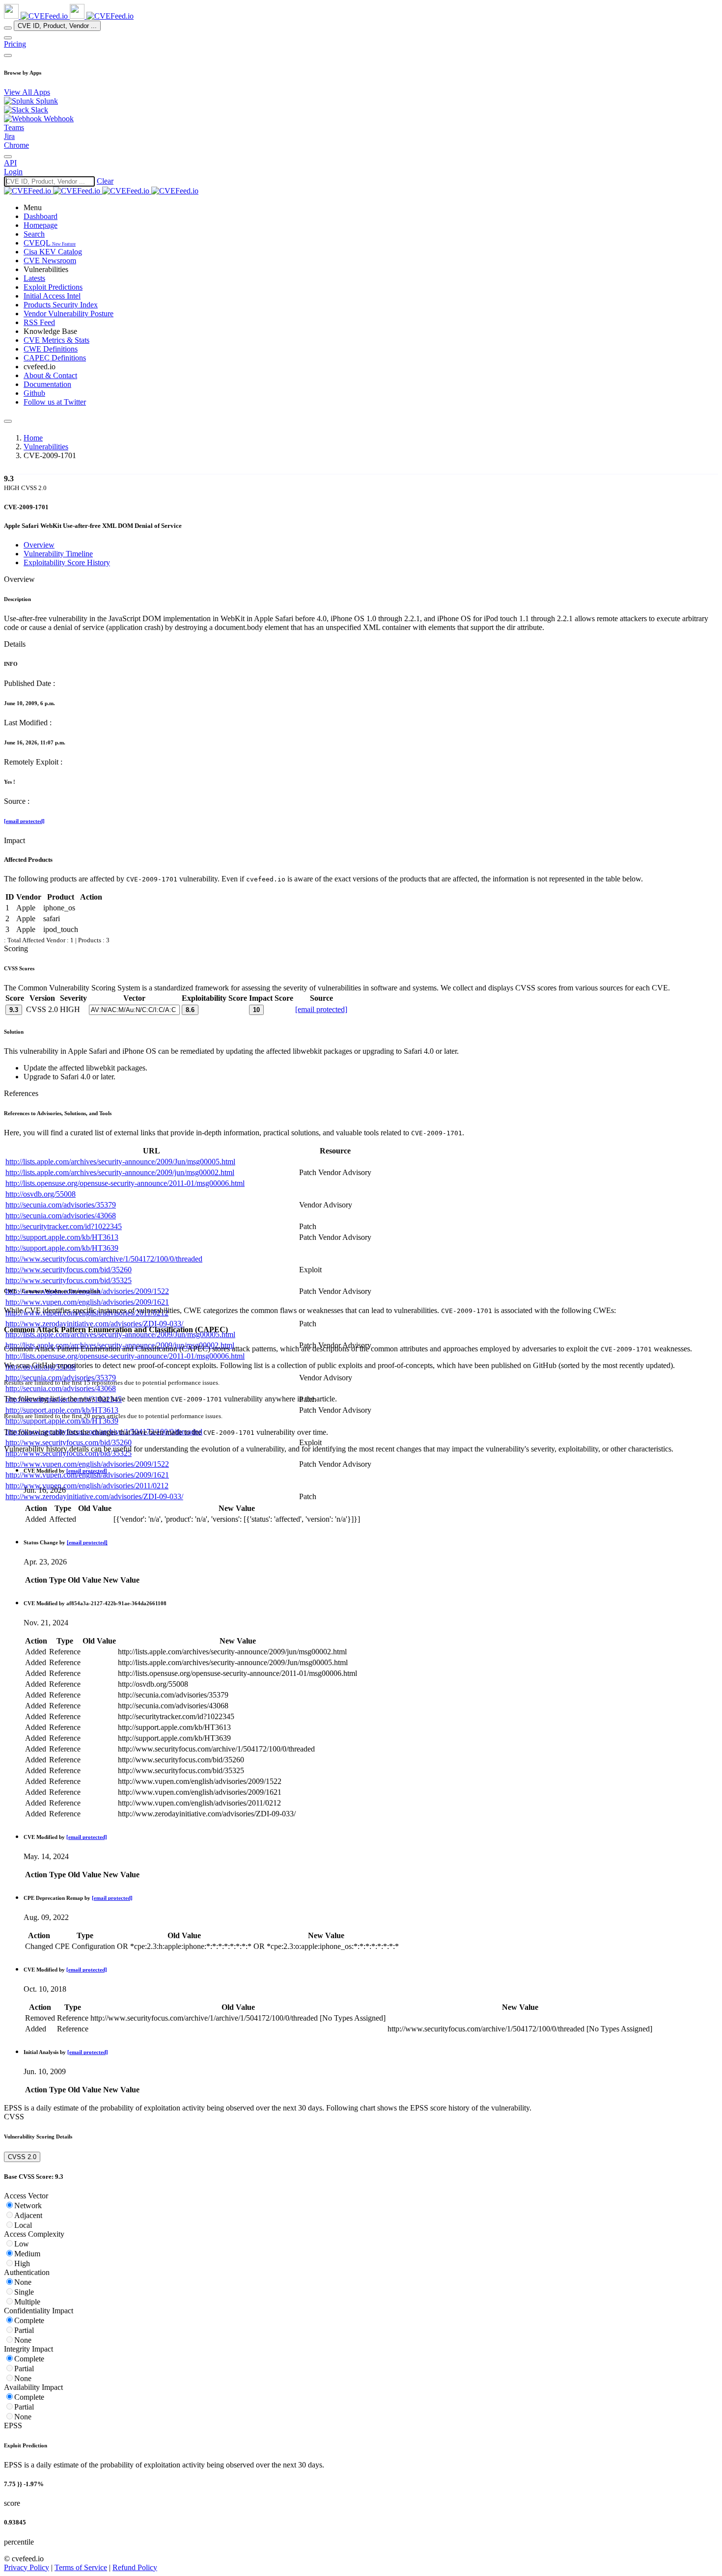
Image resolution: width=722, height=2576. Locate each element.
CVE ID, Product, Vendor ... (57, 26)
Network (28, 2206)
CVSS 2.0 (22, 2157)
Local (23, 2225)
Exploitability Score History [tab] (67, 562)
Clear (105, 181)
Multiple (27, 2302)
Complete (29, 2320)
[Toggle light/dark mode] (8, 157)
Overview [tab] (39, 545)
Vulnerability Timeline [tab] (58, 554)
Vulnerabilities (46, 447)
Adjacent (28, 2215)
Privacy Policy (27, 2567)
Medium (27, 2254)
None (23, 2282)
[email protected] (24, 821)
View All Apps (27, 92)
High (22, 2263)
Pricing (15, 44)
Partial (24, 2330)
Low (22, 2244)
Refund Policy (135, 2567)
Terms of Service (81, 2567)
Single (24, 2292)
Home (33, 438)
